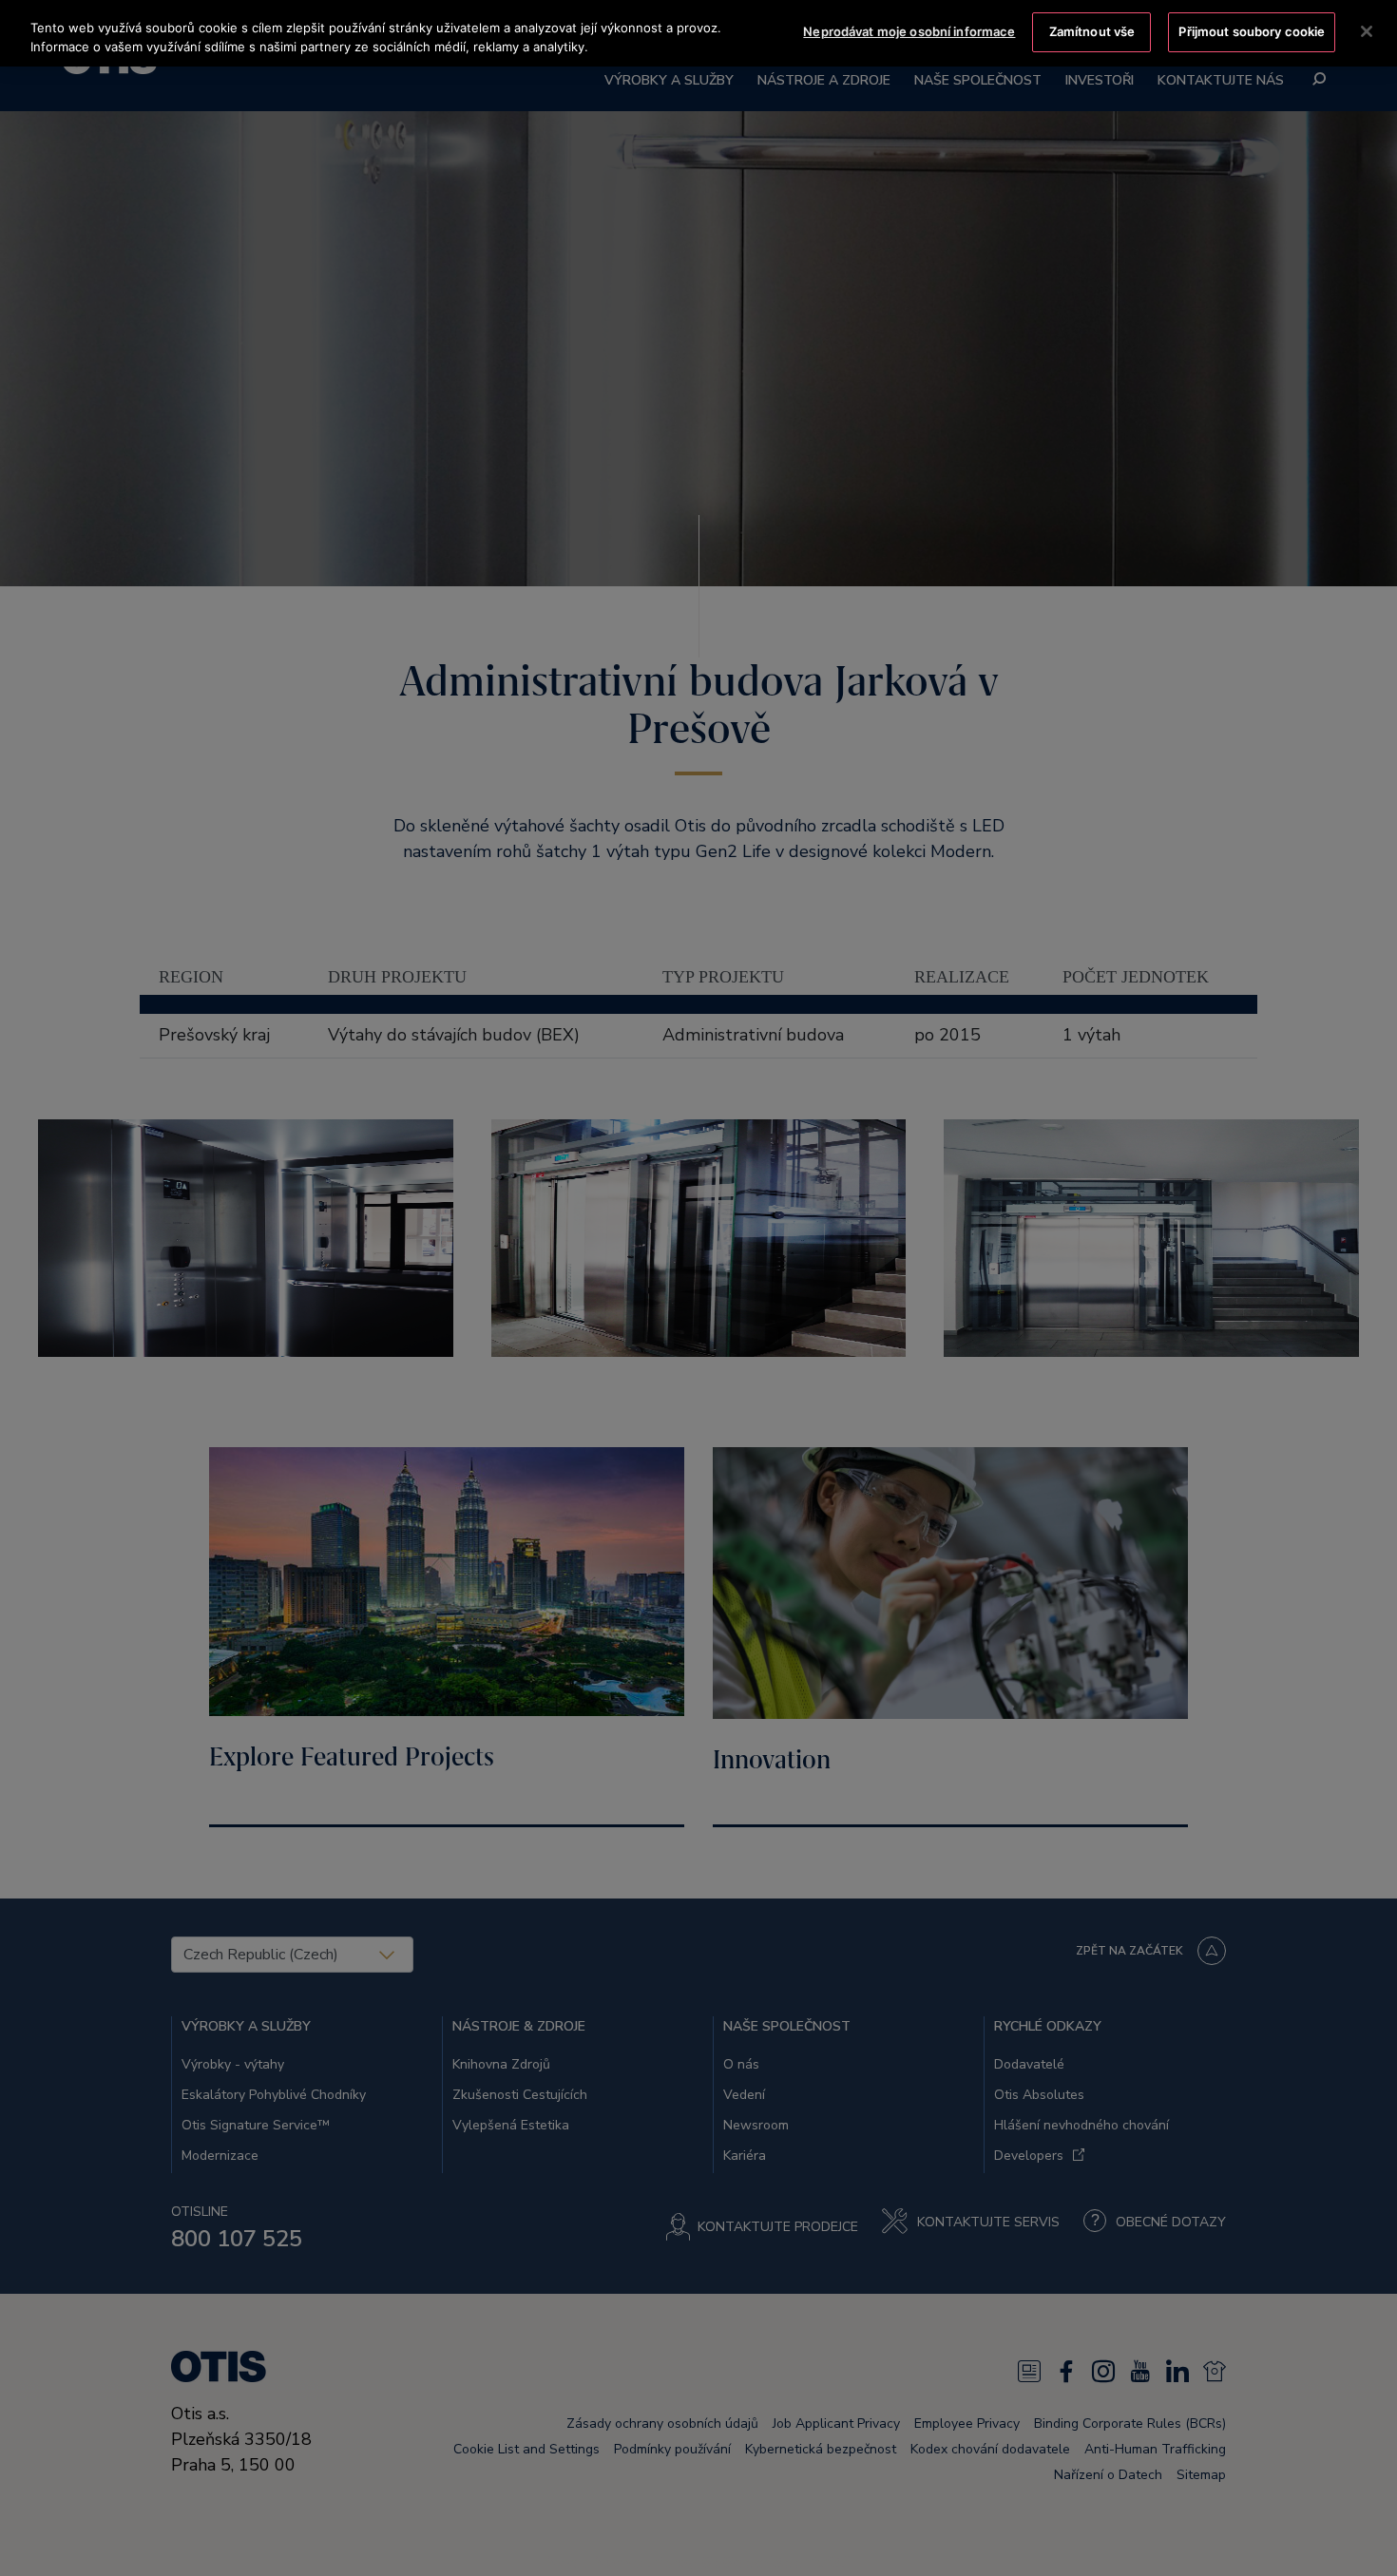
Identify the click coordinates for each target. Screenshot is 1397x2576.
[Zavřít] (1367, 31)
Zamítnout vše (1092, 31)
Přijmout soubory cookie (1252, 31)
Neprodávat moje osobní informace (909, 31)
